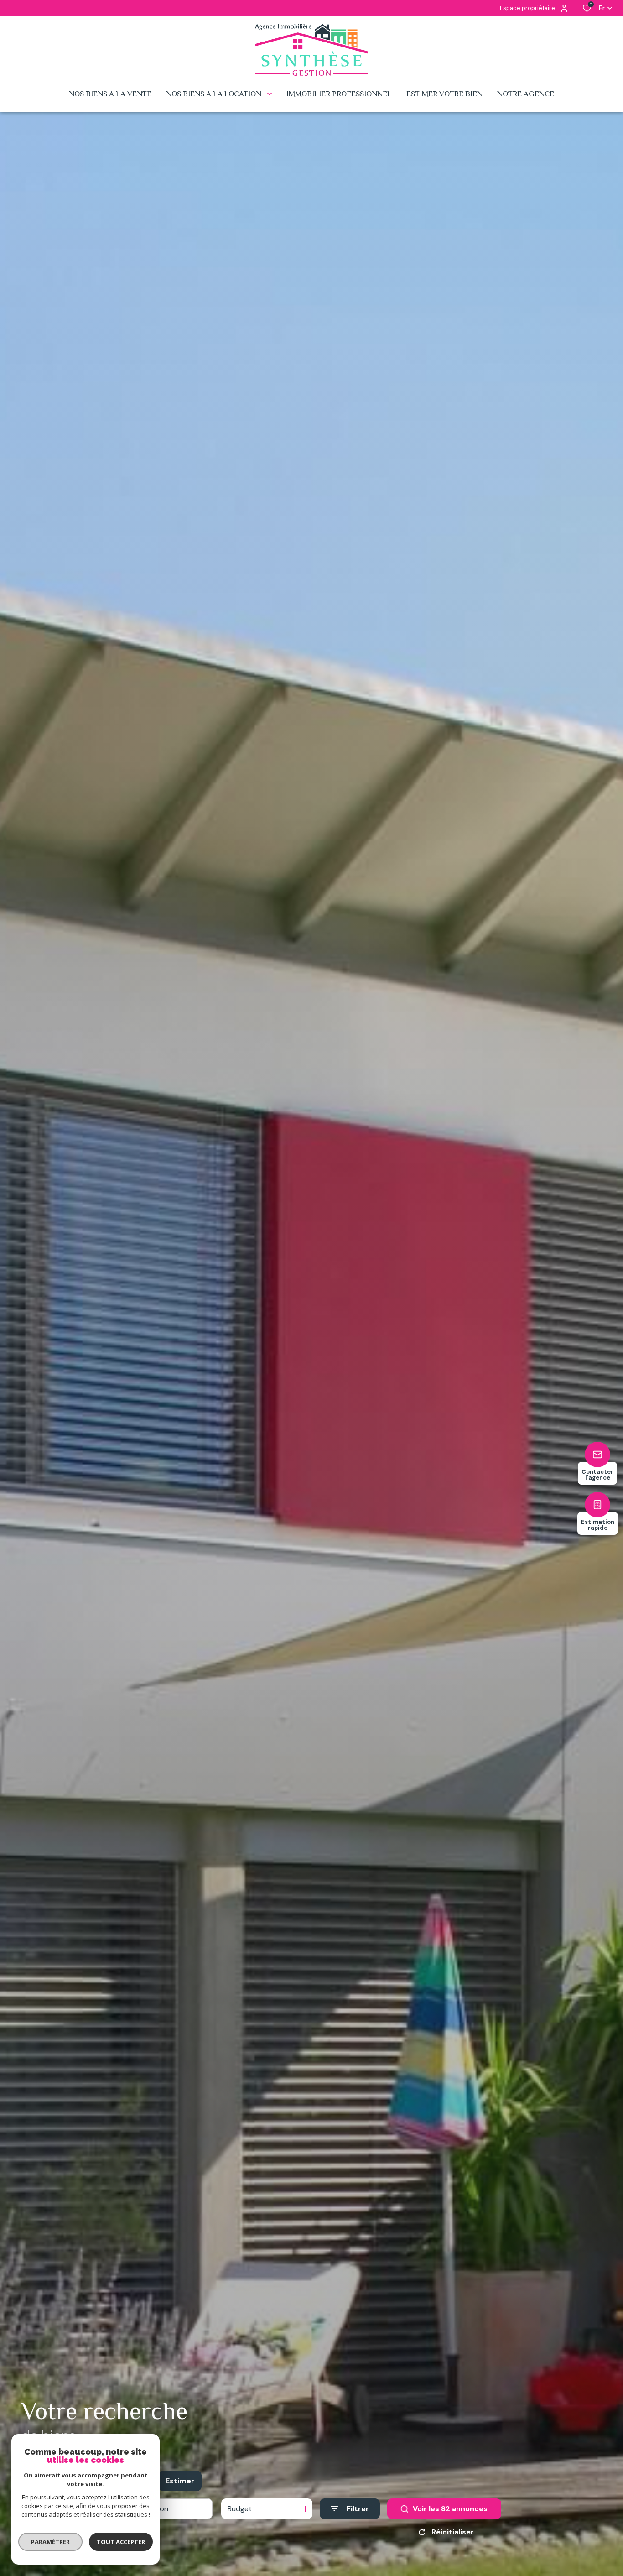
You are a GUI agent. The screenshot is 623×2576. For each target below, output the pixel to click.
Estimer (180, 2481)
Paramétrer (50, 2542)
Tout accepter (121, 2542)
